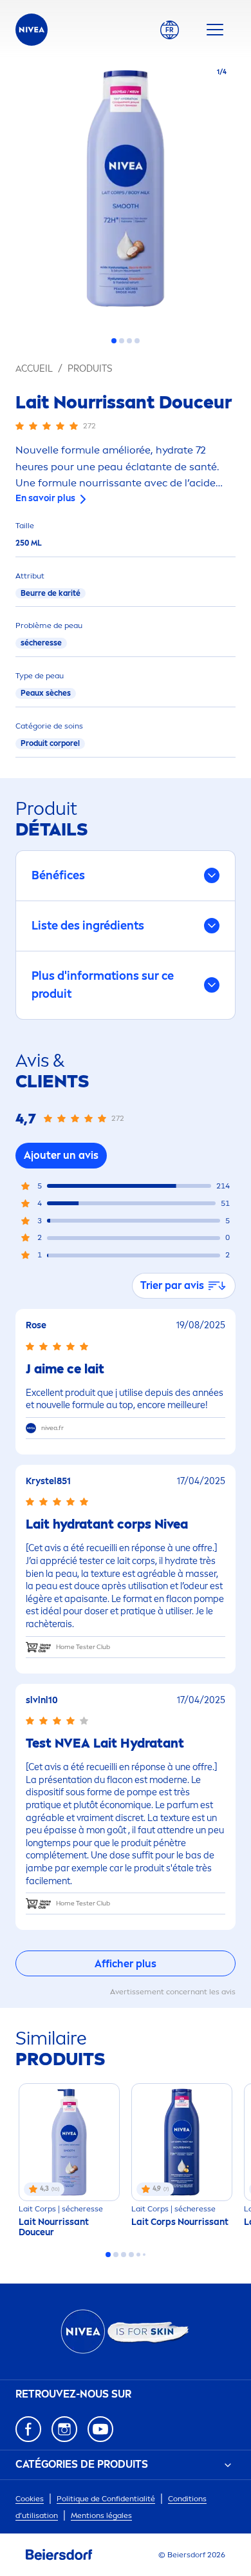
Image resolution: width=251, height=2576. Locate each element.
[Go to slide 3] (129, 341)
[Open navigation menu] (215, 30)
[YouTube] (100, 2429)
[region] (126, 192)
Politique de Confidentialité (106, 2499)
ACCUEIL (34, 369)
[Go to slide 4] (137, 341)
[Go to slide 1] (114, 341)
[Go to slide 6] (144, 2255)
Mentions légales (101, 2515)
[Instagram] (64, 2429)
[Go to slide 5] (138, 2255)
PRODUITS (90, 369)
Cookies (30, 2499)
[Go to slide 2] (122, 341)
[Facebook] (28, 2429)
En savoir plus (45, 498)
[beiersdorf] (59, 2555)
